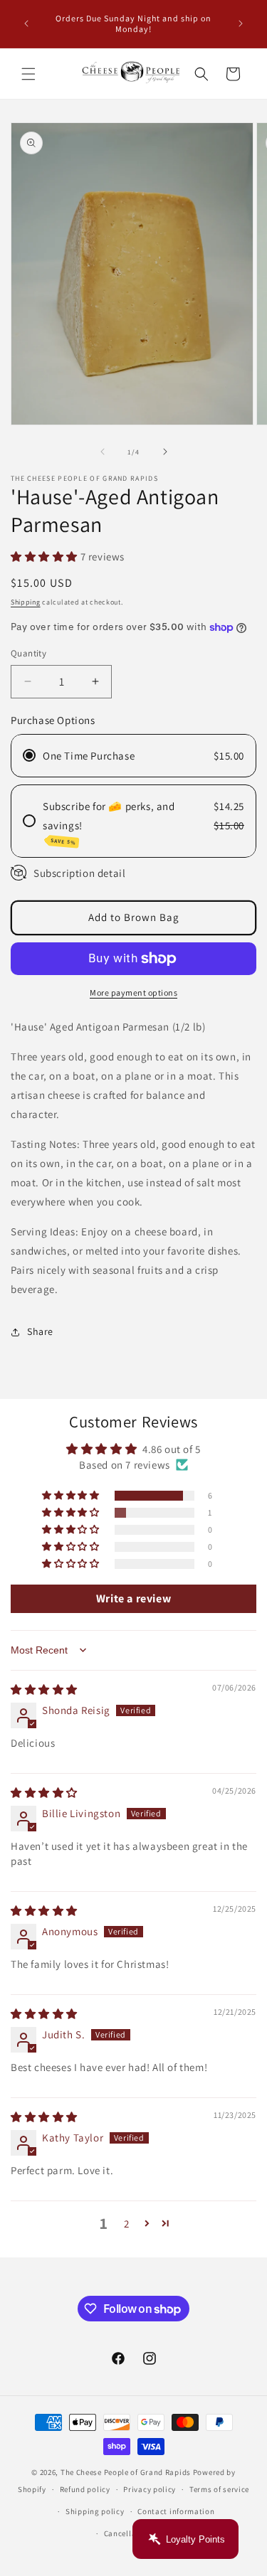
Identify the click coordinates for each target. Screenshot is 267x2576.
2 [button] (127, 2224)
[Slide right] (165, 452)
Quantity (28, 653)
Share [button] (40, 1331)
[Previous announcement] (26, 23)
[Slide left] (103, 452)
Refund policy (85, 2489)
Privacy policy (150, 2489)
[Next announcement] (241, 23)
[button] (28, 74)
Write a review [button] (133, 1598)
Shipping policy (95, 2511)
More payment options (133, 992)
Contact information (176, 2511)
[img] (44, 1689)
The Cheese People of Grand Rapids (126, 2472)
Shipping (26, 602)
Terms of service (219, 2489)
